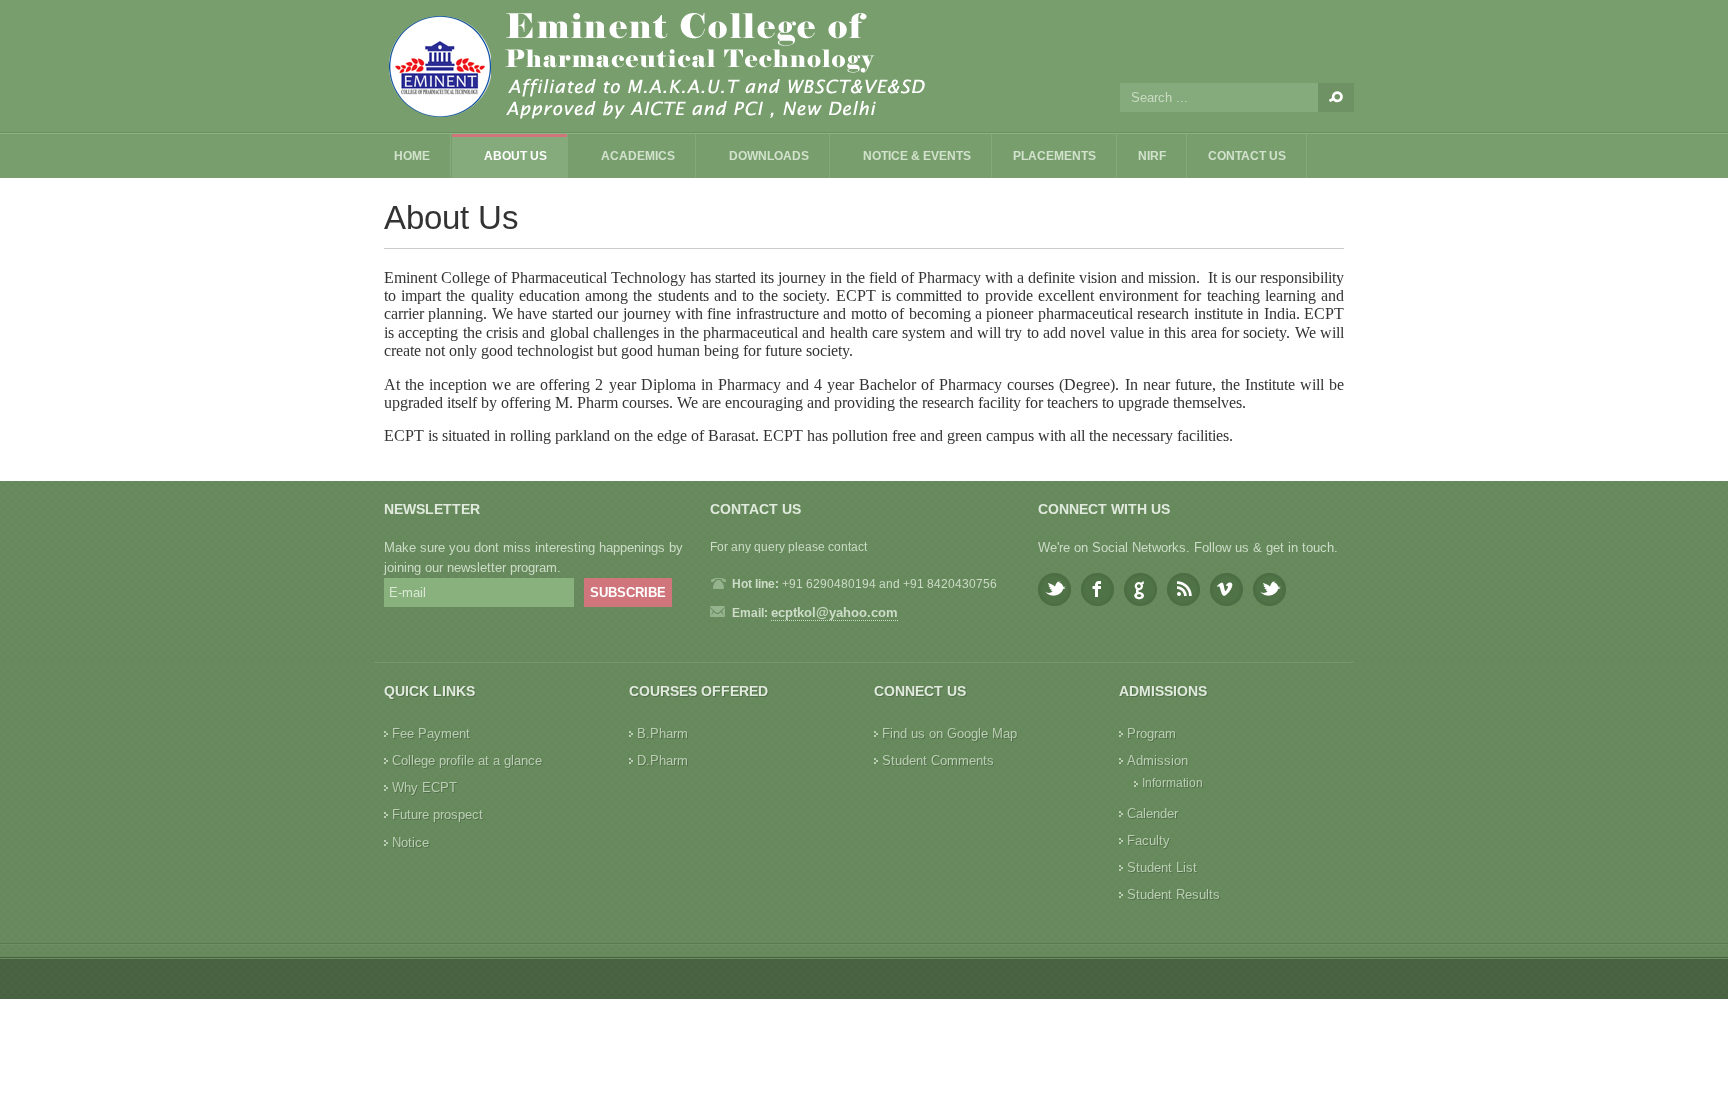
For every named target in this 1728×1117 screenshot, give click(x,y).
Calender (1152, 813)
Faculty (1148, 840)
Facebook (1097, 589)
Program (1151, 733)
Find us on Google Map (949, 733)
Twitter (1054, 589)
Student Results (1173, 894)
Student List (1162, 867)
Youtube (1269, 589)
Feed (1183, 589)
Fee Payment (431, 733)
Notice (410, 842)
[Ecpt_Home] (694, 66)
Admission (1157, 760)
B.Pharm (662, 733)
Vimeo (1226, 589)
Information (1172, 783)
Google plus (1140, 589)
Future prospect (437, 814)
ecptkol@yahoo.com (834, 612)
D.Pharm (662, 760)
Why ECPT (424, 787)
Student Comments (938, 760)
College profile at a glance (467, 760)
